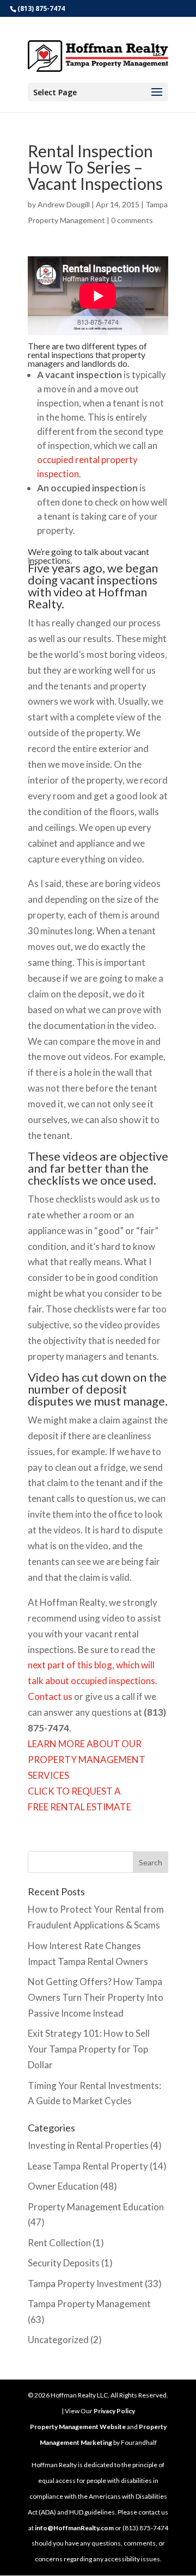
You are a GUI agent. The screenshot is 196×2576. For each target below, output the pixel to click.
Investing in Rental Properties (88, 2145)
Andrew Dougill (64, 204)
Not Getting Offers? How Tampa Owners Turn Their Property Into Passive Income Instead (96, 1997)
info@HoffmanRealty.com (74, 2528)
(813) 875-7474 (41, 8)
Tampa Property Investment (85, 2284)
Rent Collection (59, 2243)
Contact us (50, 1696)
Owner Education (63, 2186)
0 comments (132, 220)
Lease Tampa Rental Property (88, 2166)
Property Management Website (78, 2427)
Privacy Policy (114, 2411)
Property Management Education (96, 2207)
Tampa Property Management (89, 2304)
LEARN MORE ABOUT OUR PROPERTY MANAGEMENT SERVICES (87, 1760)
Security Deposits (64, 2263)
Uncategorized (58, 2340)
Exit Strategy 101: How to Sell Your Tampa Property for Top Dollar (89, 2049)
